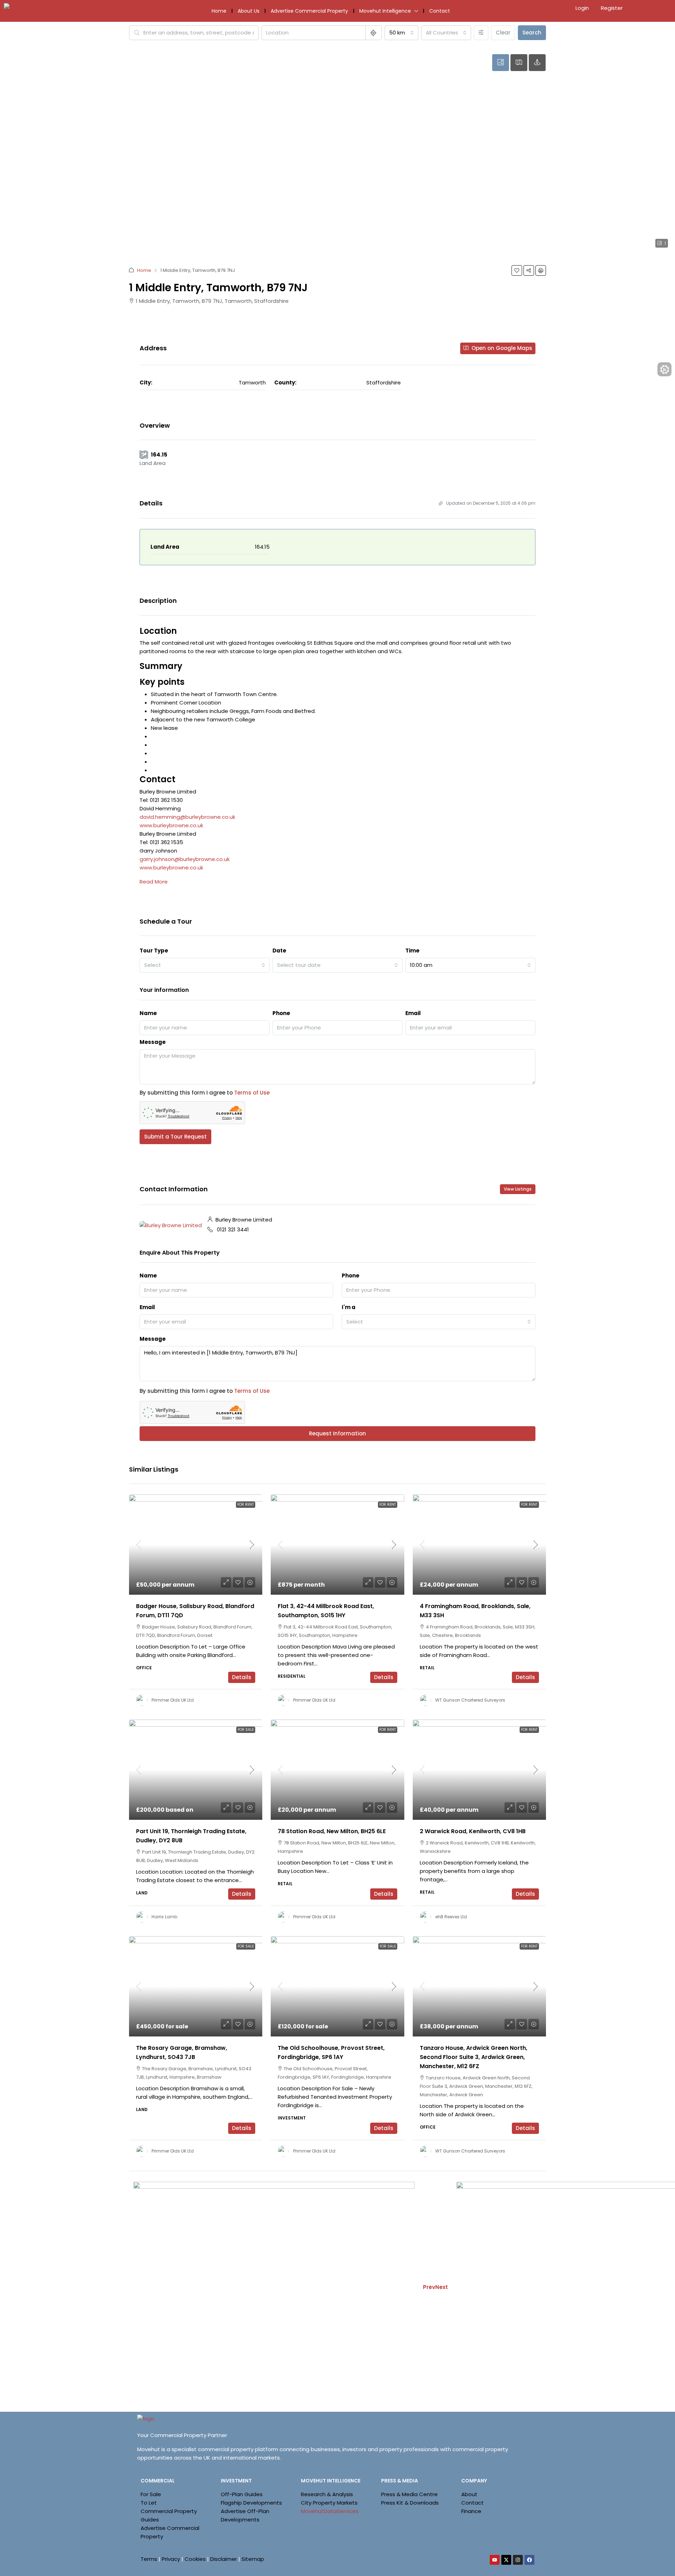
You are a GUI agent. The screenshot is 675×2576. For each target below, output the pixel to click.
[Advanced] (481, 33)
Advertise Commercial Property (309, 11)
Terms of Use (252, 1093)
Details (242, 1677)
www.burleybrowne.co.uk (171, 825)
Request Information (337, 1433)
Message (153, 1042)
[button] (517, 270)
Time (412, 951)
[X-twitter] (506, 2560)
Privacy (171, 2559)
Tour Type (154, 951)
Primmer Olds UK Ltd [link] (173, 1700)
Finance (471, 2511)
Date (279, 951)
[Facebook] (529, 2560)
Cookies (195, 2559)
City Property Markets (329, 2503)
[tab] (501, 63)
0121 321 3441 (233, 1229)
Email (413, 1013)
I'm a (349, 1307)
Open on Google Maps (501, 348)
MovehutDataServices (330, 2511)
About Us (249, 11)
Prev (429, 2287)
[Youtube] (495, 2560)
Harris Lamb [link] (164, 1917)
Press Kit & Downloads (410, 2503)
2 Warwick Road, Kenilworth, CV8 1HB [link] (473, 1831)
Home (219, 11)
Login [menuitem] (583, 8)
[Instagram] (518, 2560)
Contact (440, 11)
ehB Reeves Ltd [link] (451, 1917)
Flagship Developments (251, 2503)
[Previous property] (274, 2287)
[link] (196, 1545)
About (469, 2494)
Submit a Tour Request (175, 1137)
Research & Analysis (327, 2494)
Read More (154, 882)
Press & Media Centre (409, 2494)
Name (148, 1013)
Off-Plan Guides (242, 2494)
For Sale (246, 1730)
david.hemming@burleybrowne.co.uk (187, 817)
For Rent (246, 1504)
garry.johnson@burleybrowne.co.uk (185, 859)
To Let (149, 2503)
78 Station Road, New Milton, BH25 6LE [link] (332, 1831)
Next (442, 2287)
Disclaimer (224, 2559)
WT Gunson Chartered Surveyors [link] (470, 1700)
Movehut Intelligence (385, 11)
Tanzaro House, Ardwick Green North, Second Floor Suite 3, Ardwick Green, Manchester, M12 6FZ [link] (474, 2057)
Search (532, 33)
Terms (149, 2559)
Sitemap (253, 2559)
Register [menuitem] (612, 8)
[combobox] (401, 33)
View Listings (518, 1189)
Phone (281, 1013)
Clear (503, 33)
